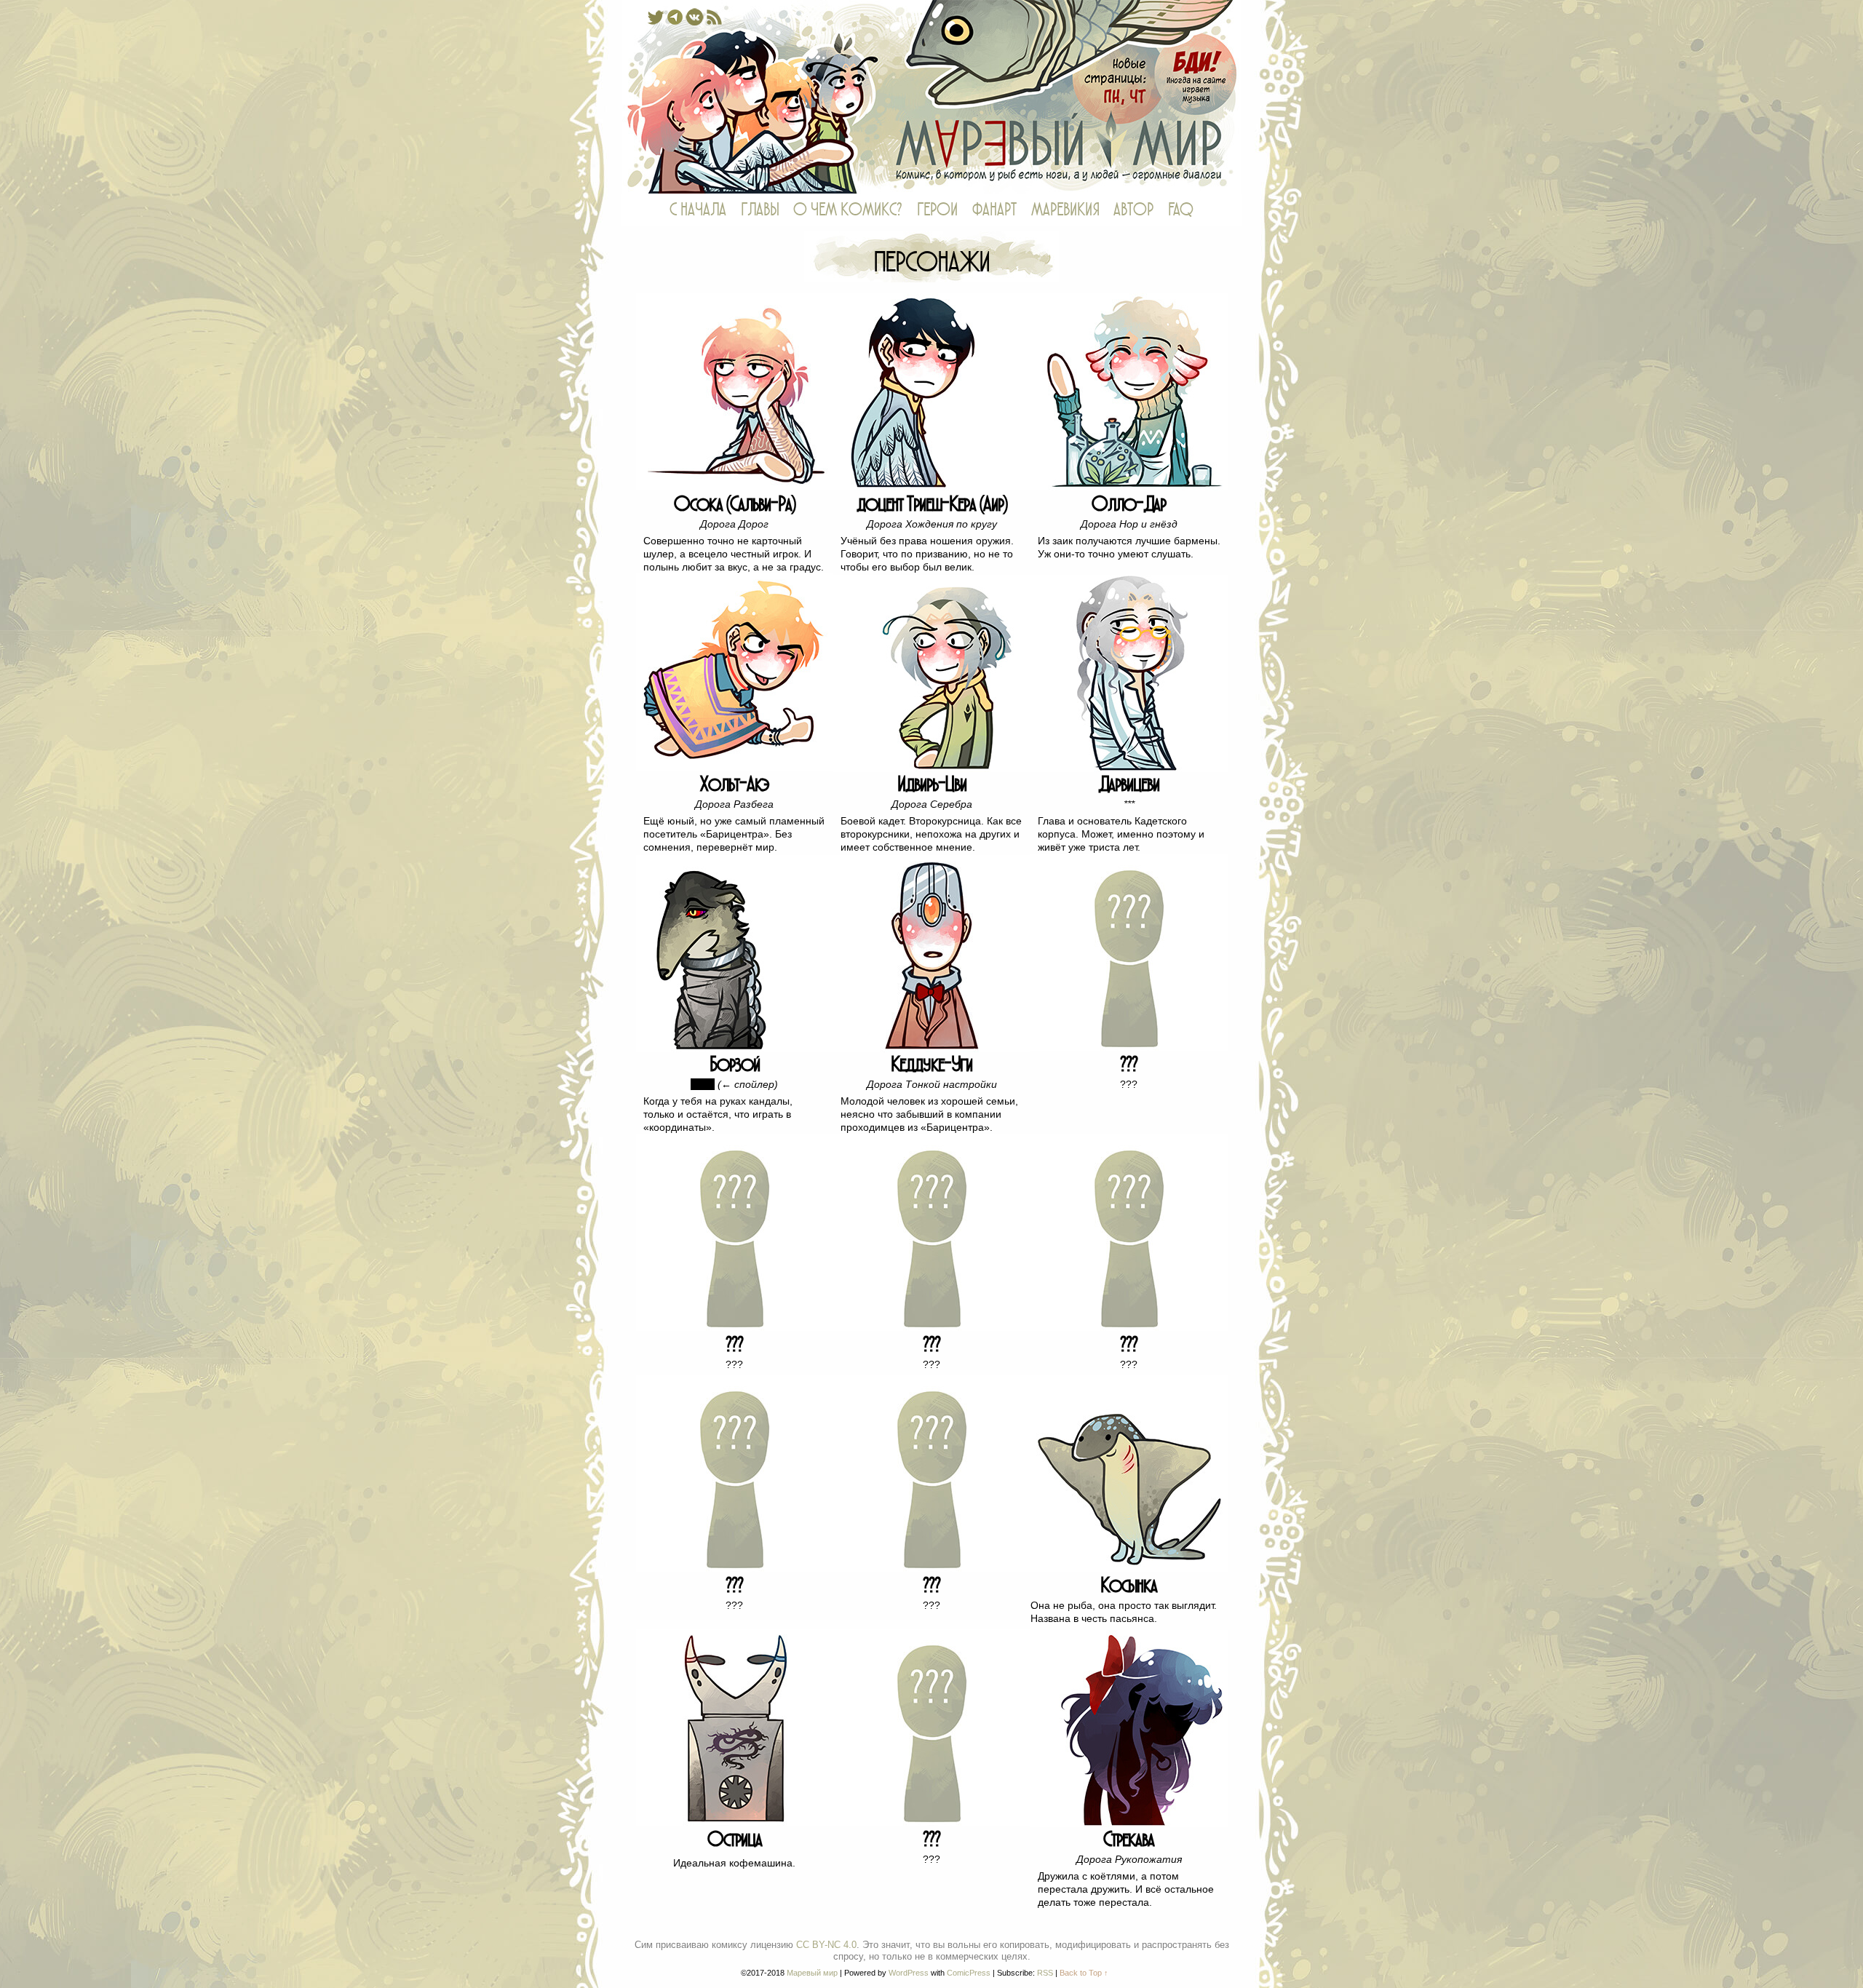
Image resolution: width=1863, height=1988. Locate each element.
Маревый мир (931, 97)
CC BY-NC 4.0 (826, 1945)
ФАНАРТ (994, 210)
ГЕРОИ (937, 210)
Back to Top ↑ (1084, 1973)
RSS (1045, 1973)
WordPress (909, 1973)
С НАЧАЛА (698, 210)
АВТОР (1133, 210)
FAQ (1181, 210)
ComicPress (969, 1973)
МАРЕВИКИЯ (1065, 210)
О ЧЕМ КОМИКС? (848, 210)
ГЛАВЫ (760, 210)
